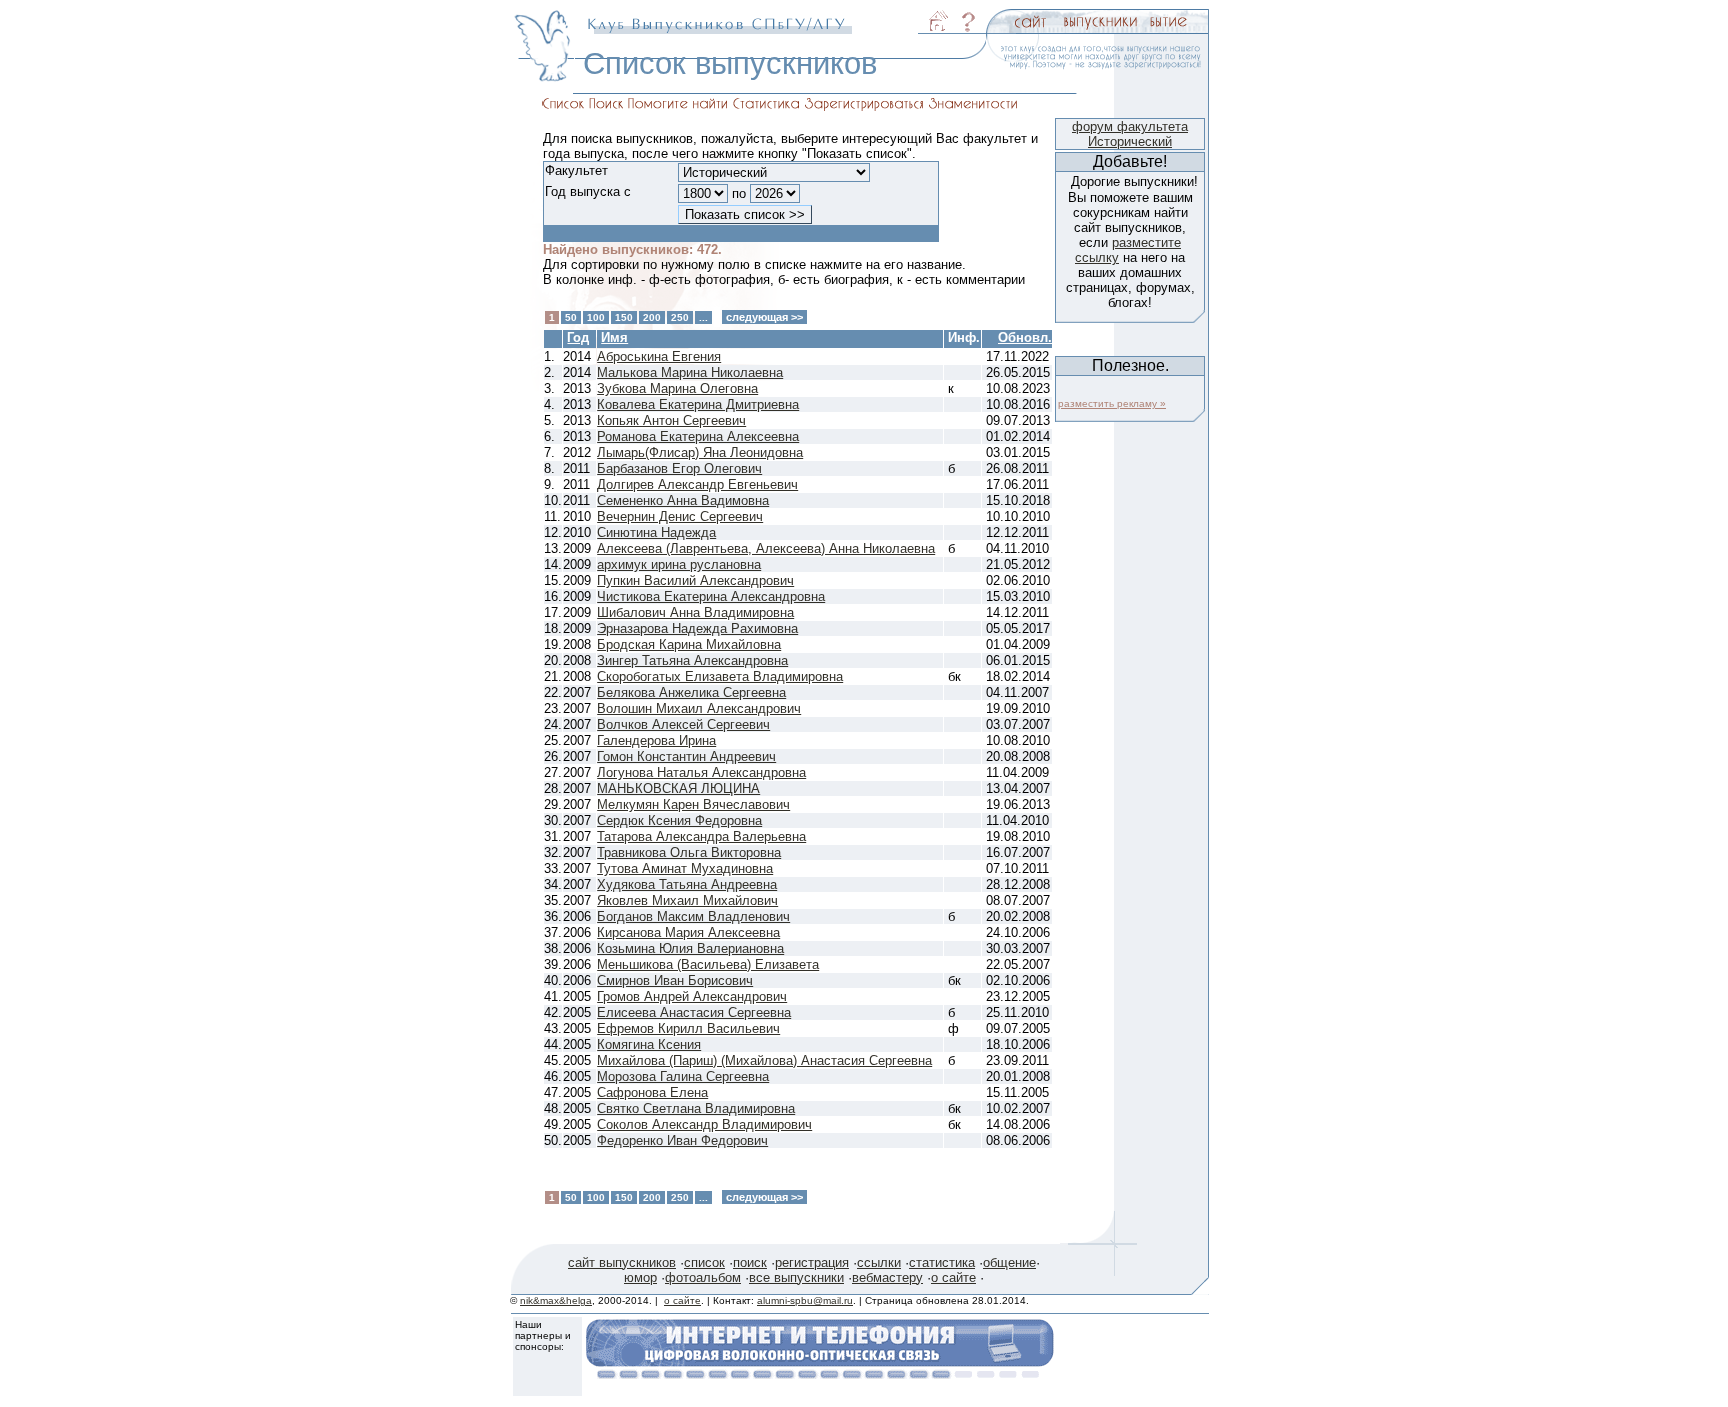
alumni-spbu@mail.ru (805, 1300)
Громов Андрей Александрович (692, 996)
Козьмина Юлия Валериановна (690, 948)
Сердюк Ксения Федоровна (679, 820)
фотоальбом (703, 1277)
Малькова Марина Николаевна (690, 372)
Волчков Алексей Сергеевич (683, 724)
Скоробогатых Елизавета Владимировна (720, 676)
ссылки (879, 1262)
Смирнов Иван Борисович (675, 980)
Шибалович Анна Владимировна (695, 612)
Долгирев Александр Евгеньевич (697, 484)
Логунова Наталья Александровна (701, 772)
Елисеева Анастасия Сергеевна (694, 1012)
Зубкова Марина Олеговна (677, 388)
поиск (750, 1262)
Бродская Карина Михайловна (689, 644)
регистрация (812, 1262)
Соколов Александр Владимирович (704, 1124)
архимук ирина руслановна (679, 564)
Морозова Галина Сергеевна (683, 1076)
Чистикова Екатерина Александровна (711, 596)
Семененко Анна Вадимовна (683, 500)
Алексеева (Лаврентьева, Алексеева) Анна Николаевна (766, 548)
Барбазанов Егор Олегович (679, 468)
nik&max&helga (556, 1300)
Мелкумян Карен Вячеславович (693, 804)
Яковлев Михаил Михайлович (687, 900)
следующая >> (764, 317)
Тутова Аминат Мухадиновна (685, 868)
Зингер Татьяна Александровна (692, 660)
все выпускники (796, 1277)
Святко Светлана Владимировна (696, 1108)
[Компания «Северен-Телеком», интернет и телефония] (820, 1373)
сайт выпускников (622, 1262)
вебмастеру (887, 1277)
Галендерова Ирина (656, 740)
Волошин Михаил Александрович (699, 708)
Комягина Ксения (649, 1044)
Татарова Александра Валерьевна (701, 836)
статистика (942, 1262)
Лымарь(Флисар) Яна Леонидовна (700, 452)
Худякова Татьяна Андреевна (687, 884)
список (704, 1262)
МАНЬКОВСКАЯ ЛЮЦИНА (678, 788)
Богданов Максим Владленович (693, 916)
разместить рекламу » (1112, 403)
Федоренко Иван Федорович (682, 1140)
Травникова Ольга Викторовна (689, 852)
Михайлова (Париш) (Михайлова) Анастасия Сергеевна (764, 1060)
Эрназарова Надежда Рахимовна (697, 628)
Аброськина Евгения (659, 356)
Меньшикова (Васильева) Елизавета (708, 964)
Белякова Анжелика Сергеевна (691, 692)
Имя (614, 337)
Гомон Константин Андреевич (686, 756)
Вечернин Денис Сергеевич (680, 516)
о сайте (953, 1277)
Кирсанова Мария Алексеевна (688, 932)
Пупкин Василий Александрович (695, 580)
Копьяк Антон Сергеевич (671, 420)
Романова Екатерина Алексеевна (698, 436)
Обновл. (1025, 337)
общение (1009, 1262)
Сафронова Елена (652, 1092)
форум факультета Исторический (1130, 134)
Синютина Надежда (656, 532)
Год (578, 337)
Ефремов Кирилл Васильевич (688, 1028)
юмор (640, 1277)
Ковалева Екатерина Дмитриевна (698, 404)
